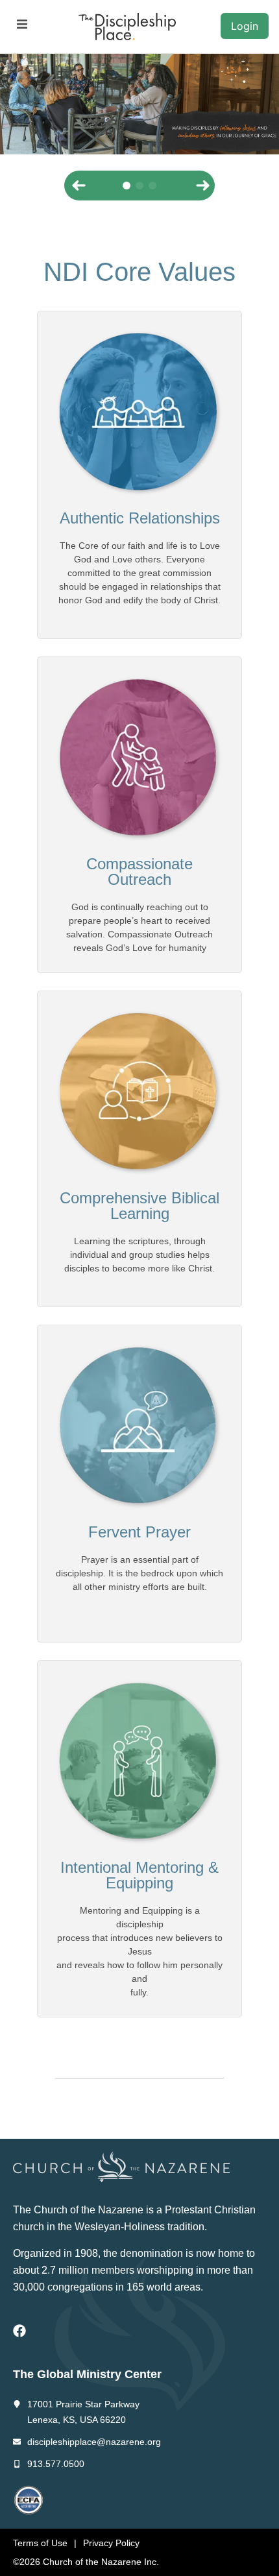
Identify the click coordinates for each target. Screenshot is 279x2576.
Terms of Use (40, 2543)
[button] (22, 24)
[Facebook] (19, 2331)
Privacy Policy (111, 2543)
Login (245, 26)
